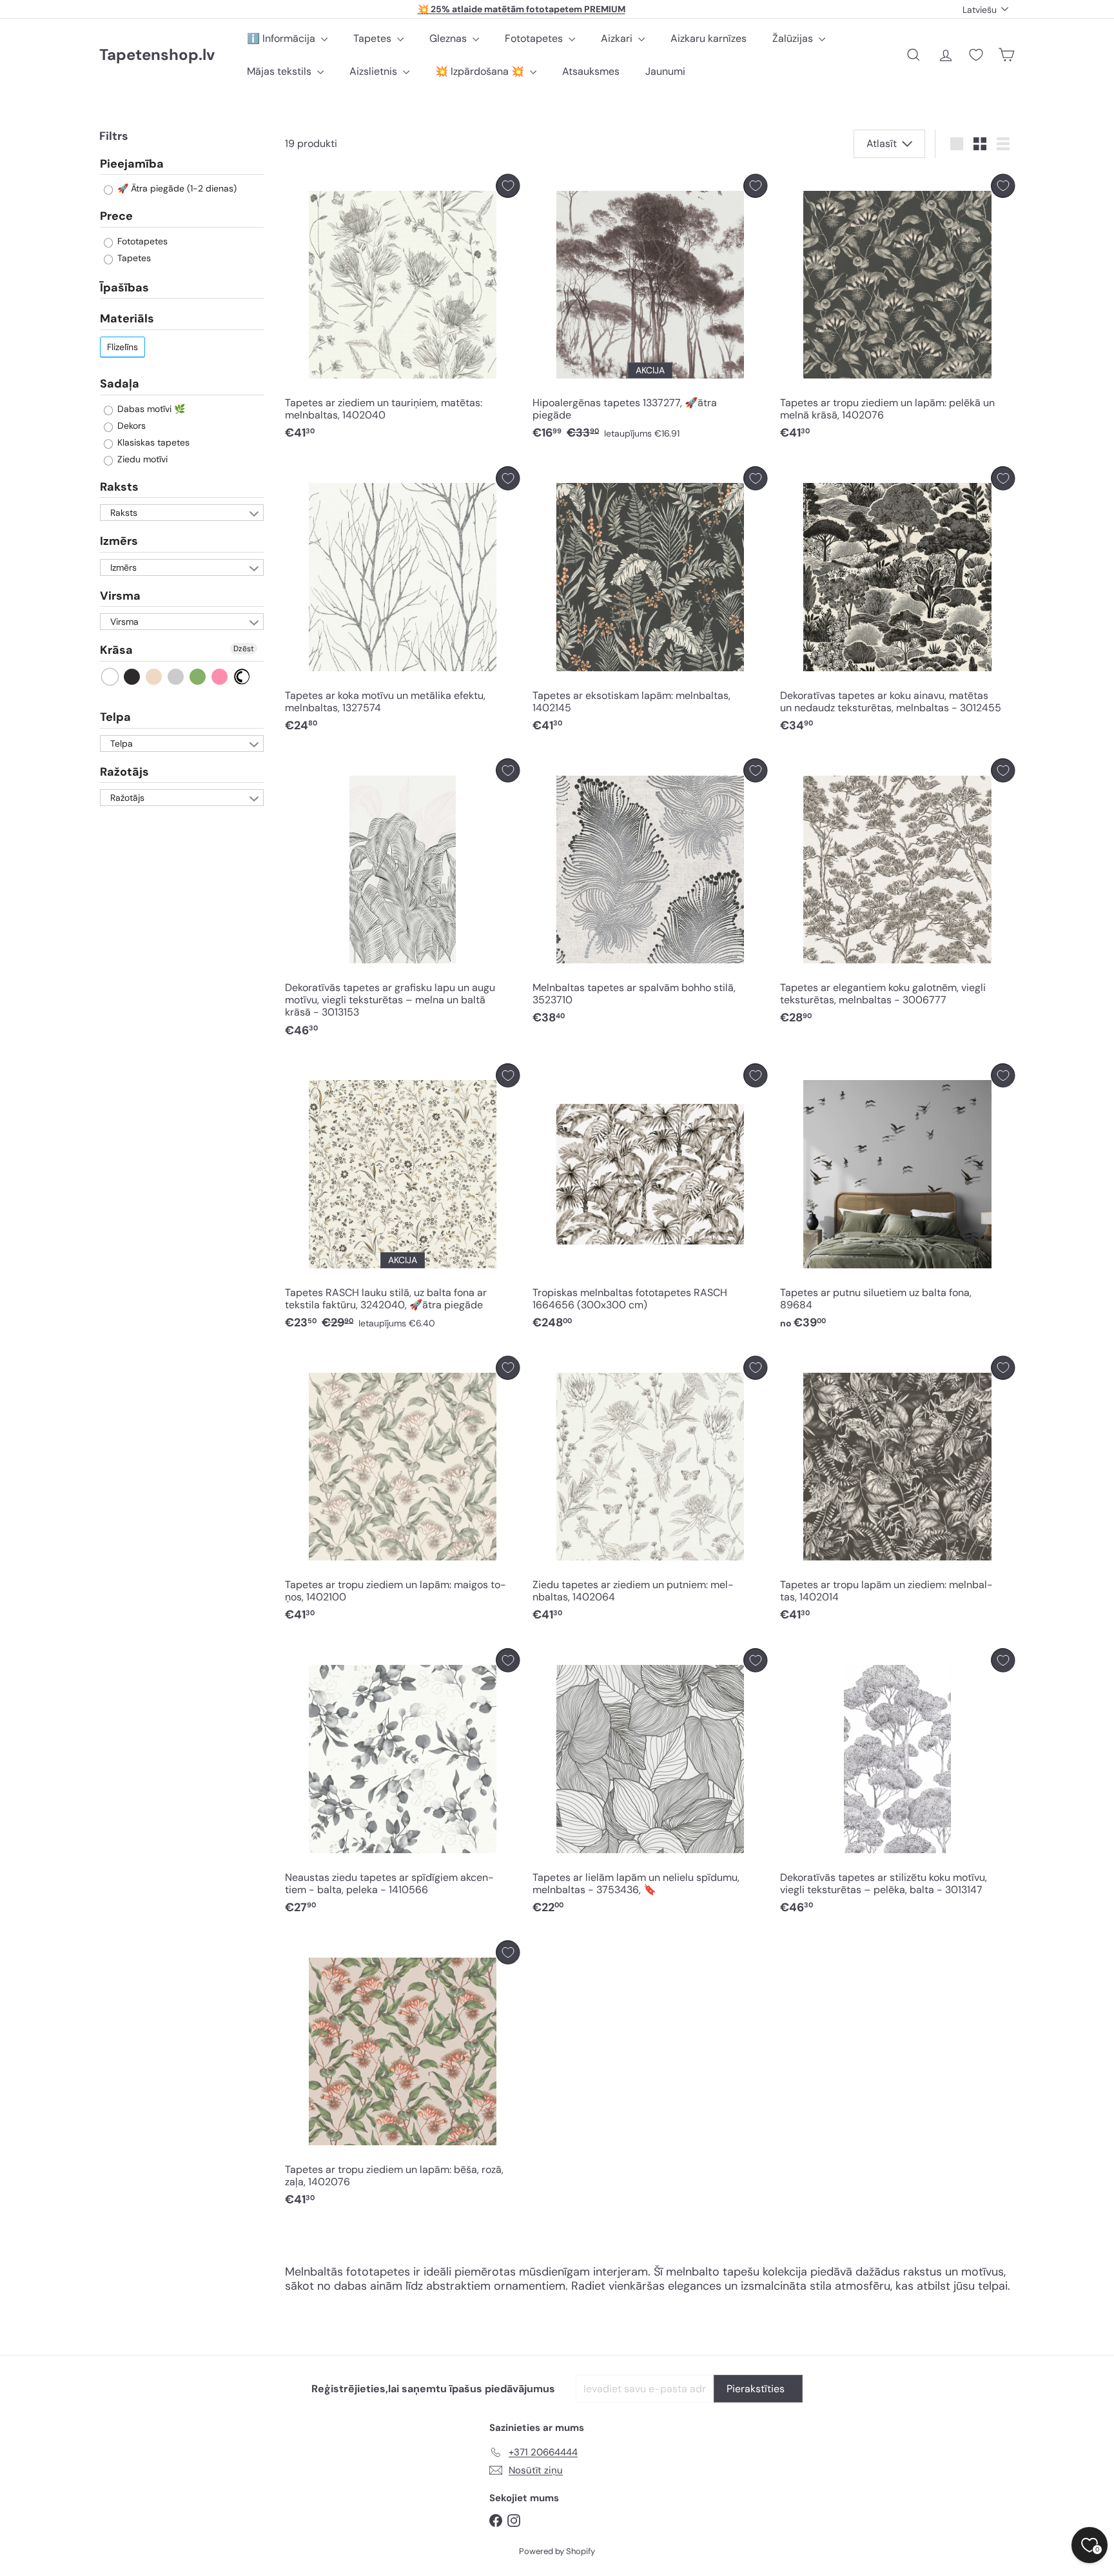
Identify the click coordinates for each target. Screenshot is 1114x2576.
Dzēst (244, 649)
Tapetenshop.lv (157, 55)
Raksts (119, 487)
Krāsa (116, 651)
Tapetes (374, 38)
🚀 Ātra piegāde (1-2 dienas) (176, 189)
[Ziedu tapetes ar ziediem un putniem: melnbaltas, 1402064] (650, 1492)
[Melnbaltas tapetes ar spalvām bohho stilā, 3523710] (650, 895)
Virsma (120, 596)
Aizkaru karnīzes (708, 38)
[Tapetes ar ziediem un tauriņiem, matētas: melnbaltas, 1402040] (402, 310)
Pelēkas (176, 677)
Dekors (130, 426)
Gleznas (449, 38)
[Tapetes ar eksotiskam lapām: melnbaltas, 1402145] (650, 603)
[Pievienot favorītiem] (508, 186)
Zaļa (198, 677)
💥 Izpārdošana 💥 (481, 71)
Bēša (154, 677)
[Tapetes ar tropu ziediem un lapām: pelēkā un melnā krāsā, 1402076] (897, 310)
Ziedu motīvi (141, 459)
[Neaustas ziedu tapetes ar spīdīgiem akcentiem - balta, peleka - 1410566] (402, 1785)
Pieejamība (132, 164)
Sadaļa (120, 384)
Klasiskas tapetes (152, 442)
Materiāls (127, 319)
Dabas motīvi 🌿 (150, 409)
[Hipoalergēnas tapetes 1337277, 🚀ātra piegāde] (650, 310)
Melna (132, 677)
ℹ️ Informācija (282, 38)
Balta (111, 677)
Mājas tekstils (280, 71)
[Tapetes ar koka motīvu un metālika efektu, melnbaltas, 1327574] (402, 603)
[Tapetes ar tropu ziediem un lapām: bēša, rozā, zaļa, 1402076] (402, 2077)
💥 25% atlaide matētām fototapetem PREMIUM (522, 9)
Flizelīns (122, 347)
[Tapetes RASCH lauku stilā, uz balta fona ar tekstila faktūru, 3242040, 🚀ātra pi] (402, 1200)
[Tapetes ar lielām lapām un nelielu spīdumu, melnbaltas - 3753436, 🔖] (650, 1785)
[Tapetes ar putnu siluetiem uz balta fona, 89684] (897, 1200)
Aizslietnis (375, 71)
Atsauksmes (591, 71)
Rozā (220, 677)
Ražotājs (124, 772)
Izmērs (119, 542)
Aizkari (618, 38)
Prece (116, 217)
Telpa (115, 717)
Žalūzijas (794, 38)
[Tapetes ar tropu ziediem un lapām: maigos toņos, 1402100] (402, 1492)
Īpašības (124, 288)
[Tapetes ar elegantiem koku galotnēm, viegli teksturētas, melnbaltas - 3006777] (897, 895)
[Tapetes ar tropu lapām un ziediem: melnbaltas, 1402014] (897, 1492)
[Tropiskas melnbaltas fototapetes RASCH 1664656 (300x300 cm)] (650, 1200)
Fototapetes (535, 38)
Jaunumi (665, 71)
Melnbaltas (242, 677)
